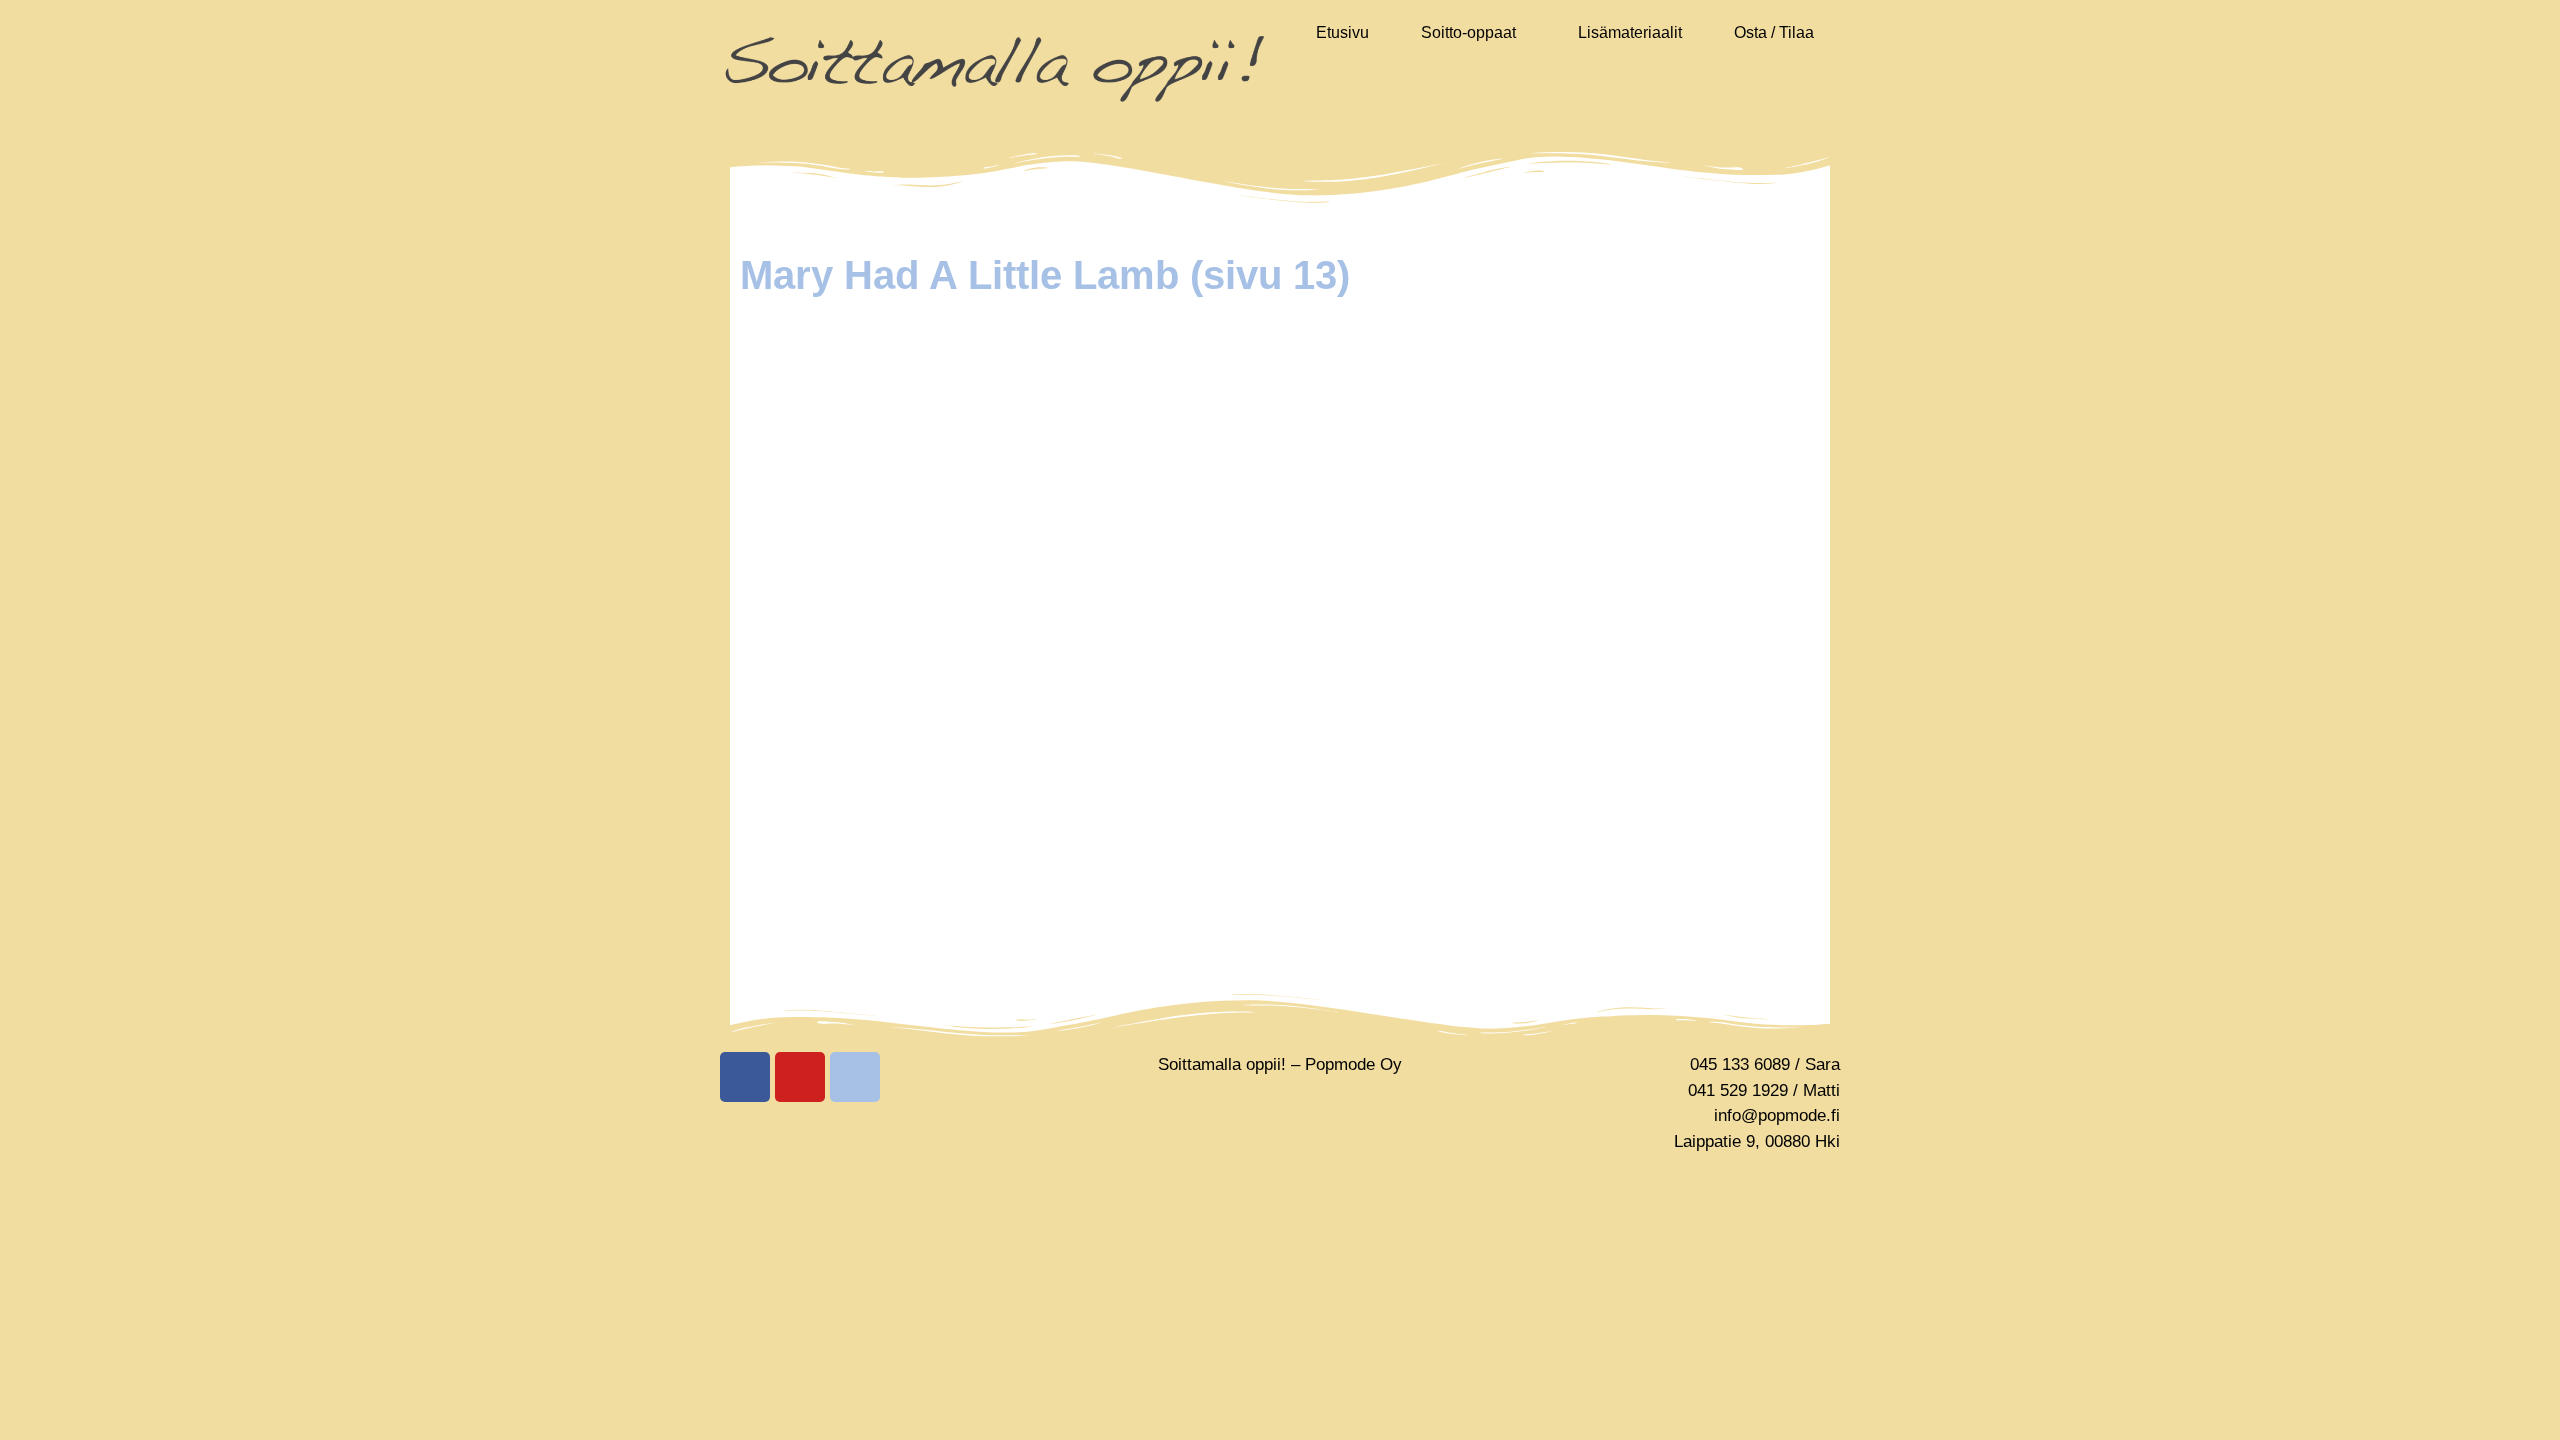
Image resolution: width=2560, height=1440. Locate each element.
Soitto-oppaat (1468, 32)
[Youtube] (800, 1077)
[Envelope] (855, 1077)
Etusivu (1342, 32)
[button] (1473, 33)
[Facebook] (745, 1077)
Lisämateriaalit (1630, 32)
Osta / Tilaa (1774, 32)
